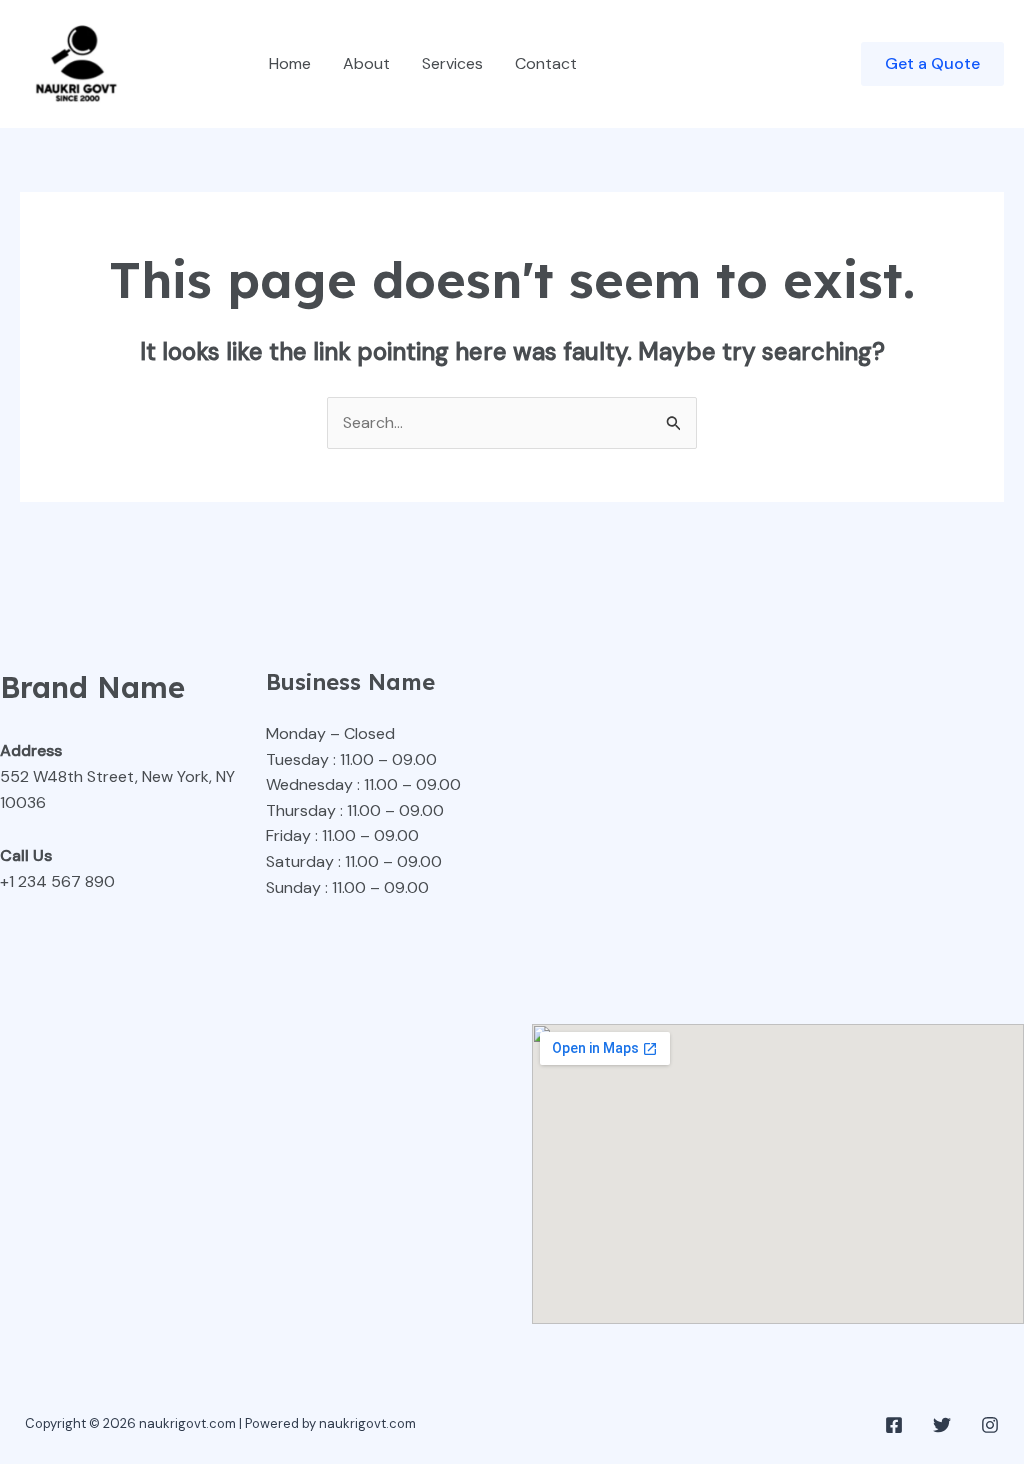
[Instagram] (990, 1425)
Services (452, 63)
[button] (932, 64)
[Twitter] (942, 1425)
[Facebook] (894, 1425)
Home (290, 63)
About (366, 63)
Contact (546, 63)
